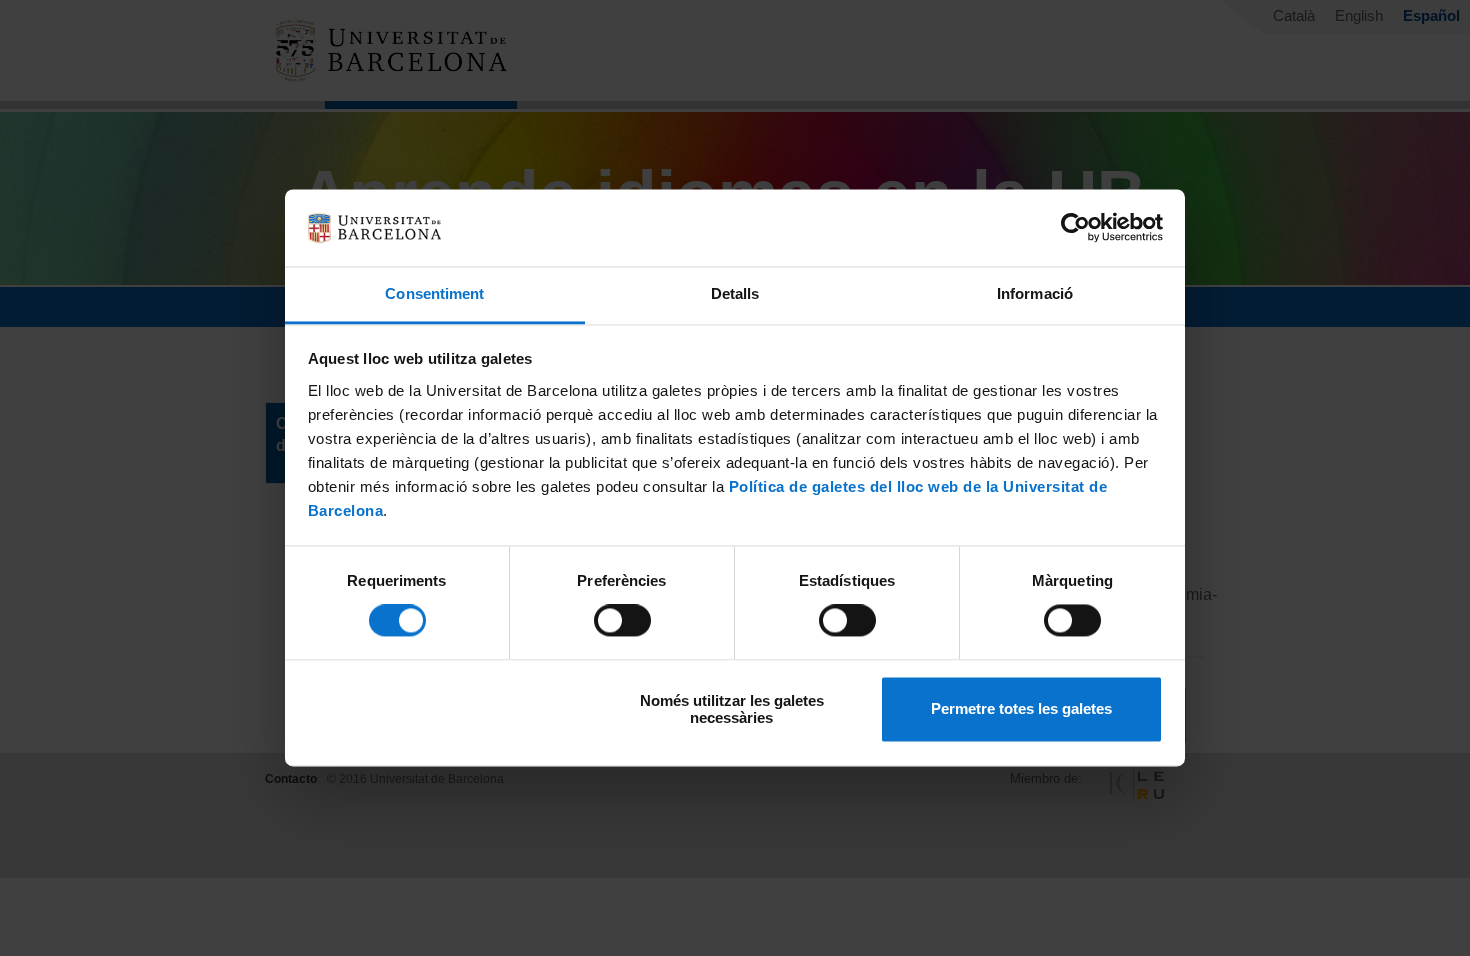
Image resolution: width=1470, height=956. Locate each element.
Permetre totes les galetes (1021, 709)
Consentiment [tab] (434, 293)
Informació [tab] (1035, 293)
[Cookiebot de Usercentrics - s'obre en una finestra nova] (1075, 228)
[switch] (622, 621)
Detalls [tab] (735, 293)
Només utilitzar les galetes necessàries (732, 709)
